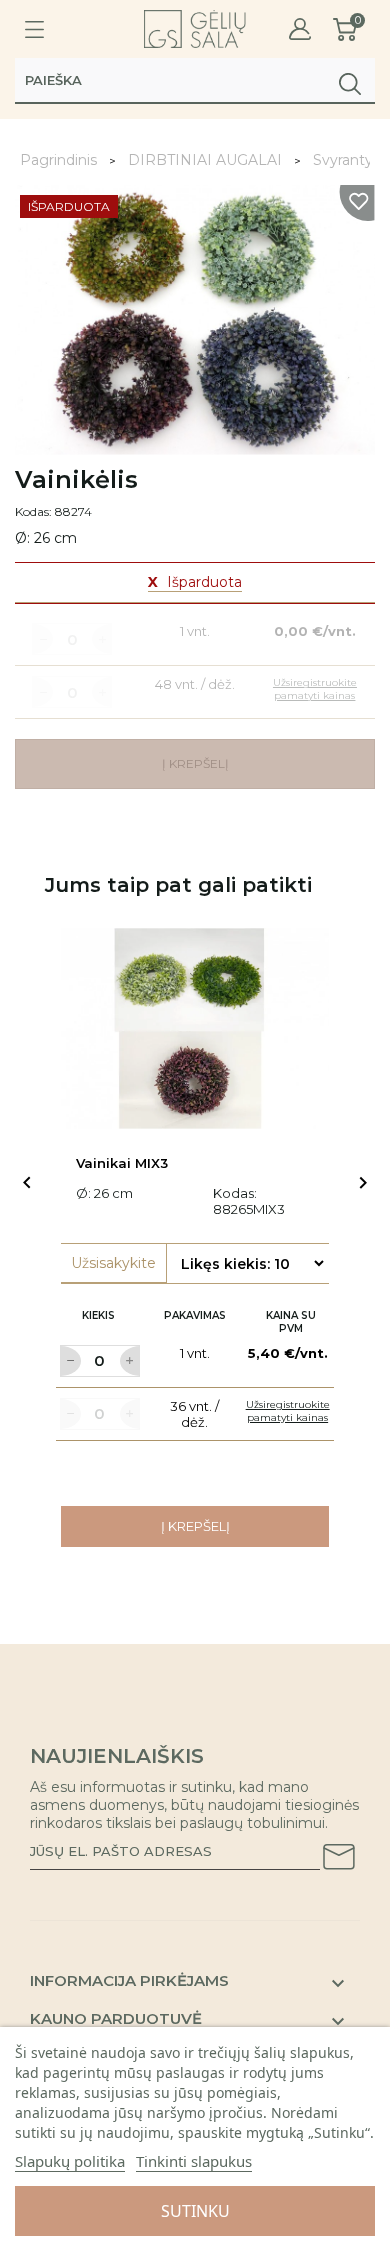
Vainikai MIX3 (122, 1163)
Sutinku (195, 2211)
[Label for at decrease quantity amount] (70, 1361)
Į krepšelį (195, 1526)
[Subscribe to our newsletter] (339, 1860)
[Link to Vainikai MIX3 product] (195, 1028)
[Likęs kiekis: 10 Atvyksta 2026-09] (251, 1263)
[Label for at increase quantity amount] (130, 1361)
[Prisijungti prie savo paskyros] (300, 29)
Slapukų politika (70, 2161)
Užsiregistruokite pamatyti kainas (288, 1411)
